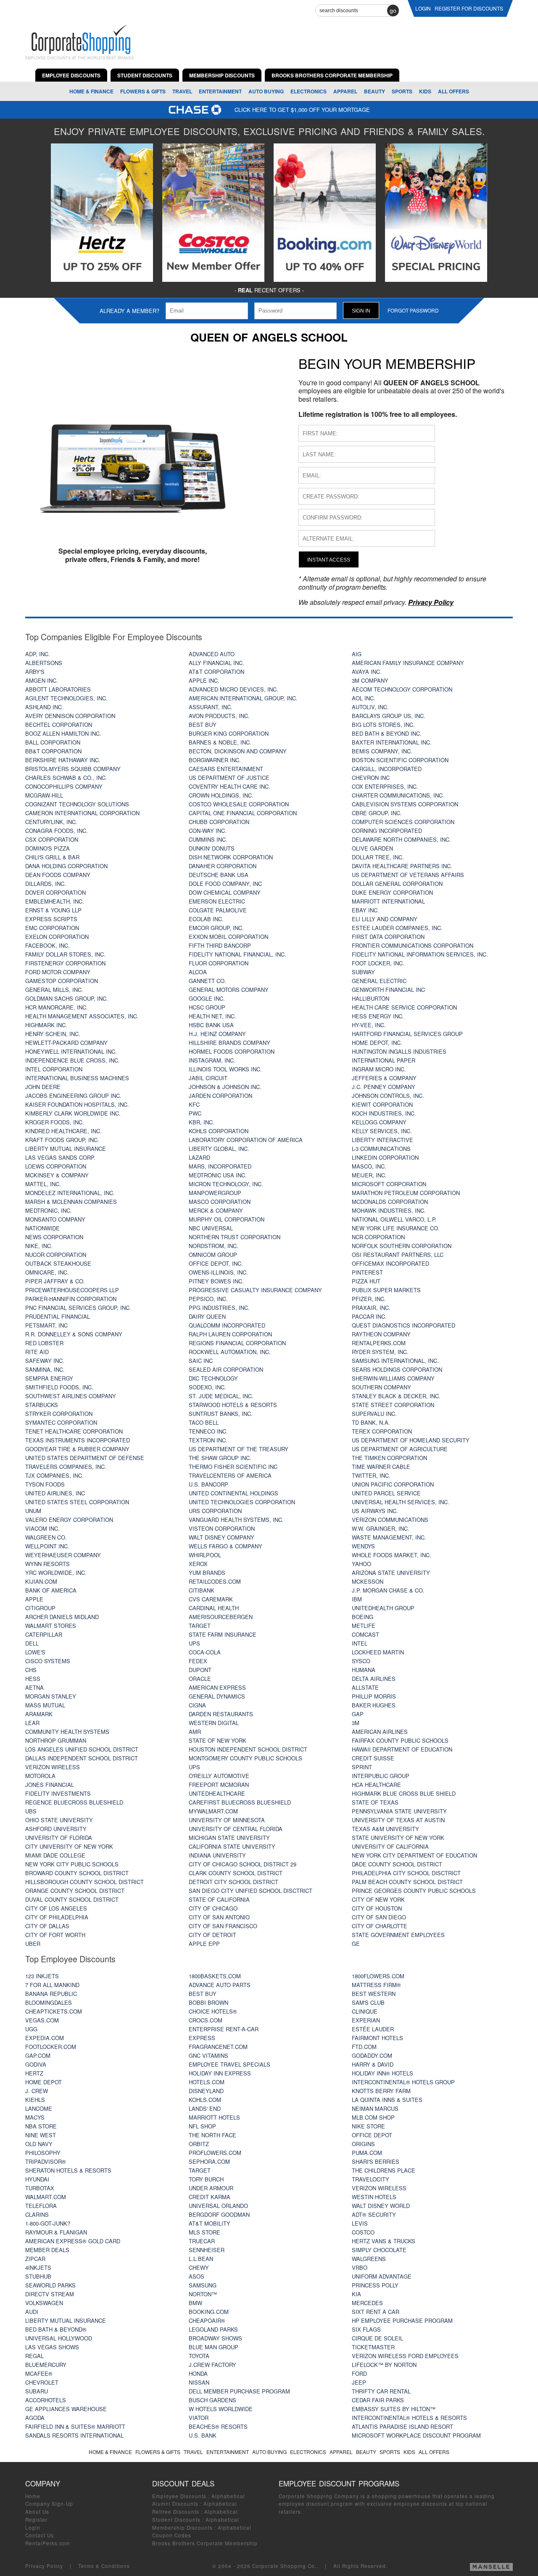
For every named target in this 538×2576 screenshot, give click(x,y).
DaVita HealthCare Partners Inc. (402, 866)
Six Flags (366, 2329)
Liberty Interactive (382, 1140)
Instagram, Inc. (212, 1060)
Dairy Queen (207, 1316)
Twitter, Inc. (371, 1475)
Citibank (202, 1590)
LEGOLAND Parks (213, 2329)
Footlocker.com (51, 2047)
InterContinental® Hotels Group (403, 2082)
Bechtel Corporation (59, 725)
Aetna (34, 1687)
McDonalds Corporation (390, 1202)
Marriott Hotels (214, 2117)
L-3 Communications (381, 1149)
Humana (364, 1670)
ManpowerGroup (215, 1193)
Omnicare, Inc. (47, 1272)
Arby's (35, 672)
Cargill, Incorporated (387, 769)
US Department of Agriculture (400, 1449)
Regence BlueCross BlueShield (74, 1802)
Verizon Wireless (53, 1767)
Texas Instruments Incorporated (78, 1440)
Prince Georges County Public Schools (414, 1891)
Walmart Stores (51, 1626)
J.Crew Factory (212, 2365)
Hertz (34, 2073)
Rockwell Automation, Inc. (230, 1352)
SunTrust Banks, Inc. (221, 1414)
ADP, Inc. (38, 654)
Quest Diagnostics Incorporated (403, 1325)
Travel (182, 91)
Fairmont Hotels (377, 2038)
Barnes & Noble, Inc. (220, 742)
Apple (34, 1599)
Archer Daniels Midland (62, 1617)
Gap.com (38, 2055)
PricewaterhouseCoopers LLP (72, 1290)
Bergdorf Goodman (219, 2214)
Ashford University (56, 1829)
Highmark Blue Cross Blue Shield (404, 1793)
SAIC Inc (201, 1361)
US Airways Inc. (375, 1511)
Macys (35, 2117)
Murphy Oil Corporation (227, 1219)
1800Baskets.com (215, 1976)
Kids (425, 91)
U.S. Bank (203, 2435)
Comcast (365, 1634)
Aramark (39, 1714)
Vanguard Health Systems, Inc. (236, 1520)
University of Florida (59, 1838)
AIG (357, 654)
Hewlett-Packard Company (66, 1043)
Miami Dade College (55, 1855)
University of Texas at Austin (398, 1820)
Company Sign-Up (49, 2504)
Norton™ (203, 2294)
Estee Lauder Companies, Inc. (397, 928)
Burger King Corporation (229, 733)
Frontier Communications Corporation (413, 945)
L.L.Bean (201, 2259)
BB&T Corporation (53, 751)
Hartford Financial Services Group (407, 1034)
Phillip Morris (374, 1696)
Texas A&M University (385, 1829)
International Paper (384, 1060)
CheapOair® (207, 2320)
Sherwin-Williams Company (393, 1378)
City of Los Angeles (56, 1908)
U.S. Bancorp (208, 1484)
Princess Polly (375, 2285)
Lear (32, 1723)
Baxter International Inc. (392, 742)
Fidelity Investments (58, 1793)
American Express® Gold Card (73, 2241)
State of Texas (375, 1802)
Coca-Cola (205, 1652)
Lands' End (205, 2108)
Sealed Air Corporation (226, 1369)
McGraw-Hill (44, 795)
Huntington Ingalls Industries (399, 1051)
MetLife (364, 1626)
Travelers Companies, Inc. (66, 1467)
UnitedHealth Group (383, 1608)
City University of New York (69, 1846)
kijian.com (41, 1581)
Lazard (199, 1157)
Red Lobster (44, 1343)
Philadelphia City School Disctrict (406, 1873)
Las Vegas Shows (52, 2347)
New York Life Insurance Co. (396, 1228)
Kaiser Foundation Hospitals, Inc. (77, 1104)
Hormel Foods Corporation (232, 1051)
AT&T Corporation (216, 672)
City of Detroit (212, 1935)
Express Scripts (51, 919)
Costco (363, 2232)
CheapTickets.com (54, 2011)
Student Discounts (176, 2520)
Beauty (374, 91)
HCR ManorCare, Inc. (57, 1007)
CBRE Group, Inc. (377, 813)
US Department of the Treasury (239, 1449)
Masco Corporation (220, 1202)
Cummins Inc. (208, 839)
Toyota (199, 2356)
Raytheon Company (381, 1334)
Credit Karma (210, 2197)
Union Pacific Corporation (393, 1484)
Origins (363, 2144)
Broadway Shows (215, 2338)
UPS (194, 1643)
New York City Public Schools (72, 1864)
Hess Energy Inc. (378, 1016)
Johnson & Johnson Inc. (225, 1087)
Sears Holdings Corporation (397, 1369)
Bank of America (51, 1590)
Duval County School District (72, 1899)
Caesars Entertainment (226, 769)
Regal (34, 2356)
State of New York (218, 1740)
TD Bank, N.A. (371, 1422)
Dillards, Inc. (46, 884)
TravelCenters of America (230, 1475)
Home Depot (44, 2082)
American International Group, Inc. (243, 698)
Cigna (197, 1705)
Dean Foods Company (58, 875)
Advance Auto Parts (220, 1985)
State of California (219, 1899)
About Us (37, 2512)
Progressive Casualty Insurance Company (255, 1290)
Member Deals (47, 2250)
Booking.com (209, 2312)
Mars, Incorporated (220, 1166)
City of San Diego (379, 1917)
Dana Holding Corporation (66, 866)
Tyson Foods (45, 1484)
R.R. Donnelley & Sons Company (74, 1334)
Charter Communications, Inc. (398, 795)
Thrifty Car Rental (381, 2391)
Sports (402, 91)
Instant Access (329, 560)
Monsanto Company (55, 1219)
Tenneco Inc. (208, 1431)
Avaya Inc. (367, 672)
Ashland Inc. (44, 707)
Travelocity (371, 2179)
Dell (32, 1643)
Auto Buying (266, 91)
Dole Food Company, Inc (225, 884)
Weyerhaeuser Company (63, 1555)
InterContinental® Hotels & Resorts (409, 2418)
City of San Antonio (219, 1917)
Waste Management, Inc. (389, 1537)
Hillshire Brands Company (229, 1043)
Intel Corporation (54, 1069)
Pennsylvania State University (399, 1811)
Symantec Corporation (61, 1422)
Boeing (363, 1617)
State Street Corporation (393, 1405)
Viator (199, 2418)
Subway (363, 972)
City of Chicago (213, 1908)
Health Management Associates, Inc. (82, 1016)
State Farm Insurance (223, 1634)
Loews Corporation (56, 1166)
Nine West (41, 2135)
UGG (31, 2029)
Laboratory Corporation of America (246, 1140)
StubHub (38, 2276)
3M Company (370, 680)
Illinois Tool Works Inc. (225, 1069)
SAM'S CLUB (368, 2002)
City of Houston (377, 1908)
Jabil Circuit (208, 1078)
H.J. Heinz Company (217, 1034)
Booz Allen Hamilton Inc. (63, 733)
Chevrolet (42, 2382)
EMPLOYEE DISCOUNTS (71, 75)
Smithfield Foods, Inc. (59, 1387)
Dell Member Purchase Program (239, 2391)
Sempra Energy (49, 1378)
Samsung (203, 2285)
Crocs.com (206, 2020)
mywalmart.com (213, 1811)
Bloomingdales (49, 2002)
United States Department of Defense (85, 1458)
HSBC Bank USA (211, 1025)
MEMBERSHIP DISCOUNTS (222, 75)
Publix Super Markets (386, 1290)
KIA (356, 2294)
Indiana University (217, 1855)
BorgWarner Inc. (215, 760)
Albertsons (44, 663)
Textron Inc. (208, 1440)
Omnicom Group (213, 1255)
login (423, 8)
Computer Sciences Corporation (403, 822)
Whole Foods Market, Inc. (392, 1555)
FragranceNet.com (218, 2047)
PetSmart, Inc (46, 1325)
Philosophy (43, 2153)
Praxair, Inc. (371, 1308)
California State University (232, 1846)
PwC (195, 1113)
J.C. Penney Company (384, 1087)
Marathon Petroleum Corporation (406, 1193)
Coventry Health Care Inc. (229, 786)
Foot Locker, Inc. (378, 963)
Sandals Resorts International (74, 2435)
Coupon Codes (172, 2535)
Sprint (362, 1767)
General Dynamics (217, 1696)
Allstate (365, 1687)
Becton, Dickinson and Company (238, 751)
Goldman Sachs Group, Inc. (67, 998)
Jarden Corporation (220, 1096)
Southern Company (381, 1387)
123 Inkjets (42, 1976)
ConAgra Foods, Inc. (57, 831)
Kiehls (35, 2100)
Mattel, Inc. (43, 1184)
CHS (31, 1670)
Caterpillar (44, 1634)
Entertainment (220, 91)
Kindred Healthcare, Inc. (63, 1131)
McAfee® (39, 2373)
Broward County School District (77, 1873)
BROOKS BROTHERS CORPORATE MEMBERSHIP (332, 75)
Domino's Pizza (47, 848)
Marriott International (388, 901)
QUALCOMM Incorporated (227, 1325)
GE (356, 1944)
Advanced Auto (212, 654)
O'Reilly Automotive (219, 1776)
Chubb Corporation (219, 822)
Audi (32, 2312)
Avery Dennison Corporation (70, 716)
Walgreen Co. (46, 1537)
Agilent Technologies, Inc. (66, 698)
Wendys (363, 1546)
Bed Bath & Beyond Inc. (387, 733)
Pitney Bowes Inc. (216, 1281)
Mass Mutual (45, 1705)
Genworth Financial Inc (388, 990)
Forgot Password (413, 310)
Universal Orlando (218, 2206)
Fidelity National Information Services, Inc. (420, 954)
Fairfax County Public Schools (400, 1740)
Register (36, 2520)
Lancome (39, 2108)
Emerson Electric (217, 901)
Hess (33, 1679)
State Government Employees (398, 1935)
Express (202, 2038)
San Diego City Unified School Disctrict (251, 1891)
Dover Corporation (55, 892)
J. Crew (37, 2091)
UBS (31, 1811)
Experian (366, 2020)
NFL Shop (202, 2126)
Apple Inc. (204, 680)
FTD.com (364, 2047)
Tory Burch (206, 2179)
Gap (358, 1714)
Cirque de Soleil (377, 2338)
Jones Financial (50, 1785)
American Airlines (380, 1732)
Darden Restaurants (221, 1714)
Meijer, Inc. (369, 1175)
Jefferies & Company (384, 1078)
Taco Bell (204, 1422)
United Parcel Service (386, 1493)
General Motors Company (229, 990)
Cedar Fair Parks (378, 2400)
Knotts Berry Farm (381, 2091)
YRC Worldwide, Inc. (56, 1573)
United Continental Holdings (233, 1493)
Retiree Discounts (176, 2512)
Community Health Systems (67, 1732)
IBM (357, 1599)
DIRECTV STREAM (50, 2294)
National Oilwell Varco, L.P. (394, 1219)
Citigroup (40, 1608)
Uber (33, 1944)
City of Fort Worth (55, 1935)
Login (33, 2528)
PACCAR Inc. (369, 1316)
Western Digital (214, 1723)
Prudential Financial (58, 1316)
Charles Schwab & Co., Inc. (66, 778)
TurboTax (40, 2188)
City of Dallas (47, 1926)
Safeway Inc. (45, 1361)
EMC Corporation (52, 928)
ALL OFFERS (454, 91)
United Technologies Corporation (242, 1502)
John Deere (43, 1087)
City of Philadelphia (57, 1917)
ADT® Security (374, 2214)
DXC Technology (213, 1378)
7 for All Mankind (52, 1985)
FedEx (198, 1661)
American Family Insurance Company (408, 663)
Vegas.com (42, 2020)
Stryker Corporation (59, 1414)
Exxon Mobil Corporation (228, 937)
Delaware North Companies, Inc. (401, 839)
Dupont (200, 1670)
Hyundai (37, 2179)
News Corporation (54, 1237)
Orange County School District (75, 1891)
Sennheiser (207, 2250)
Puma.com (367, 2153)
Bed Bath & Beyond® (56, 2329)
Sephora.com (209, 2161)
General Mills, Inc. (54, 990)
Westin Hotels (374, 2197)
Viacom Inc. (42, 1528)
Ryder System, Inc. (380, 1352)
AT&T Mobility (210, 2223)
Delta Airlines (374, 1679)
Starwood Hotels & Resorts (233, 1405)
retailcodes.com (215, 1581)
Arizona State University (391, 1573)
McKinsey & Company (57, 1175)
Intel (360, 1643)
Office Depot (372, 2135)
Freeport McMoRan (219, 1785)
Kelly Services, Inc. (382, 1131)
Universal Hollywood (59, 2338)
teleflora (41, 2206)
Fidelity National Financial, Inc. (237, 954)
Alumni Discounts (175, 2504)
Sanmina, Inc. (45, 1369)
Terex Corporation (382, 1431)
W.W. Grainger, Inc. (381, 1528)
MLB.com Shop (373, 2117)
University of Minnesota (227, 1820)
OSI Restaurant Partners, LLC (398, 1255)
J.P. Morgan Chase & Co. (388, 1590)
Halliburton (371, 998)
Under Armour (211, 2188)
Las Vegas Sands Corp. (60, 1157)
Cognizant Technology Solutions (77, 804)
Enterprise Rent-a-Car (224, 2029)
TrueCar (202, 2241)
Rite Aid (37, 1352)
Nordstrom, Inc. (214, 1246)
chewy (199, 2267)
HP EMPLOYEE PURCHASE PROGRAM (402, 2320)
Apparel (345, 91)
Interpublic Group (381, 1776)
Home (33, 2496)
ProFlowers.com (215, 2153)
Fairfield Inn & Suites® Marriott (75, 2426)
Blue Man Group (214, 2347)
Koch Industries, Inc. (384, 1113)
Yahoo (361, 1564)
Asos (196, 2276)
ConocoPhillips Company (64, 786)
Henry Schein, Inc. (53, 1034)
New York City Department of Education (414, 1855)
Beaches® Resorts (218, 2426)
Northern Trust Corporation (235, 1237)
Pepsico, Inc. (208, 1299)
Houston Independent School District (248, 1749)
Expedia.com (45, 2038)
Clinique (365, 2011)
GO (393, 11)
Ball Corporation (53, 742)
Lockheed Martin (378, 1652)
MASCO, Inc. (369, 1166)
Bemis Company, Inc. (382, 751)
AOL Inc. (364, 698)
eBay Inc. (365, 910)
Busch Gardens (212, 2400)
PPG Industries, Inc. (219, 1308)
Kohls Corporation (219, 1131)
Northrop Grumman (56, 1740)
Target (200, 1626)
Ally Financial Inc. (216, 663)
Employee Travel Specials (229, 2064)
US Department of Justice (229, 778)
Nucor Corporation (56, 1255)
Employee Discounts (179, 2496)
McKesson (368, 1581)
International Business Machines (77, 1078)
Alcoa (198, 972)
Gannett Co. (207, 981)
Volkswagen (44, 2303)
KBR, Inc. (202, 1122)
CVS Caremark (211, 1599)
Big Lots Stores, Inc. (383, 725)
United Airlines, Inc (55, 1493)
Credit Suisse (373, 1758)
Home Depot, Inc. (377, 1043)
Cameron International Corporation (82, 813)
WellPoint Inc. (47, 1546)
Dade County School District (397, 1864)
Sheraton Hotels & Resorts (68, 2170)
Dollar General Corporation (397, 884)
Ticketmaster (373, 2347)
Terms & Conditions (104, 2566)
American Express (217, 1687)
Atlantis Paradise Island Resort (402, 2426)
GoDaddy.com (372, 2055)
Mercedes (367, 2303)
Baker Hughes (374, 1705)
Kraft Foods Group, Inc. (62, 1140)
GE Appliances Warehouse (66, 2409)
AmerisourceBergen (221, 1617)
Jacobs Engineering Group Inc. (73, 1096)
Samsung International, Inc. (395, 1361)
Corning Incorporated (387, 831)
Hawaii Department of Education (402, 1749)
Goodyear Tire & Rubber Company (77, 1449)
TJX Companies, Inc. (54, 1475)
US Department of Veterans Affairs (408, 875)
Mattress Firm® (376, 1985)
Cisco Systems (48, 1661)
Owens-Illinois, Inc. (218, 1272)
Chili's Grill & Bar (52, 857)
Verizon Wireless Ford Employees (405, 2356)
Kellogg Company (379, 1122)
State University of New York (398, 1838)
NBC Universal (211, 1228)
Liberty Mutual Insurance (66, 1149)
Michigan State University (229, 1838)
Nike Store (368, 2126)
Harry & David (373, 2064)
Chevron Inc (371, 778)
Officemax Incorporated (390, 1263)
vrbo (360, 2267)
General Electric (379, 981)
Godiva (36, 2064)
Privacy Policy (44, 2566)
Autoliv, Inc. (370, 707)
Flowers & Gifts (143, 91)
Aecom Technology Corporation (402, 689)
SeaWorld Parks (50, 2285)
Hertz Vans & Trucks (384, 2241)
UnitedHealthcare (217, 1793)
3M (356, 1723)
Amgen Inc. (42, 680)
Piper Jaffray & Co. (55, 1281)
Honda (198, 2373)
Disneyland (206, 2091)
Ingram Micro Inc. (379, 1069)
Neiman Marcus (375, 2108)
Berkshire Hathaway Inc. (63, 760)
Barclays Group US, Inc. (389, 716)
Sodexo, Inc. (207, 1387)
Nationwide (42, 1228)
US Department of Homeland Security (411, 1440)
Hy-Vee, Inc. (369, 1025)
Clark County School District (236, 1873)
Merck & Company (216, 1210)
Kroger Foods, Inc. (55, 1122)
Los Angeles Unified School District (82, 1749)
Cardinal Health (214, 1608)
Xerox (198, 1564)
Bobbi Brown (208, 2002)
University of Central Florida (236, 1829)
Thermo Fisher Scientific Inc (233, 1467)
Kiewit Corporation (382, 1104)
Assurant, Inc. (211, 707)
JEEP (359, 2382)
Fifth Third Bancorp (220, 945)
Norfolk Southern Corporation (402, 1246)
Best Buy (203, 725)
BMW (195, 2303)
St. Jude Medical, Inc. (221, 1396)
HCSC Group (207, 1007)
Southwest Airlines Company (71, 1396)
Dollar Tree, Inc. (378, 857)
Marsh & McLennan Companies (71, 1202)
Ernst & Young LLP (53, 910)
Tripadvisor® (46, 2161)
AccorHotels (46, 2400)
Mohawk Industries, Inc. (389, 1210)
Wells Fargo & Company (225, 1546)
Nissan (199, 2382)
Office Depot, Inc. (216, 1263)
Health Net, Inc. (212, 1016)
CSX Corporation (52, 839)
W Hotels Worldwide (221, 2409)
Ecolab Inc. (206, 919)
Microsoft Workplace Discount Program (416, 2435)
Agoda (35, 2418)
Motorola (40, 1776)
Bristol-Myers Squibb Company (73, 769)
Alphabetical (228, 2496)
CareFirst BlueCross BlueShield (240, 1802)
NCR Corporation (378, 1237)
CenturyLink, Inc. (51, 822)
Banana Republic (51, 1994)
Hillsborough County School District (84, 1882)
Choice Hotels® (213, 2011)
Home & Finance (91, 91)
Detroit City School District (233, 1882)
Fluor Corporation (219, 963)
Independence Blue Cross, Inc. (73, 1060)
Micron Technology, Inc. (226, 1184)
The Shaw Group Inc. (220, 1458)
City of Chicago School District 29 (243, 1864)
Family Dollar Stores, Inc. (65, 954)
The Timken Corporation (389, 1458)
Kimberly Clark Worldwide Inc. (73, 1113)
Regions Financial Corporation (237, 1343)
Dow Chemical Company (225, 892)
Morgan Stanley (51, 1696)
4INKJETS (38, 2267)
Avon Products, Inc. (219, 716)
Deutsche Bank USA (219, 875)
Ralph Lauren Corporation (230, 1334)
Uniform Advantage (382, 2276)
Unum (33, 1511)
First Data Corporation (388, 937)
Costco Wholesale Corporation (239, 804)
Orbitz (199, 2144)
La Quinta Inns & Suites (387, 2100)
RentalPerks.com (379, 1343)
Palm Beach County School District (407, 1882)
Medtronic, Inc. (49, 1210)
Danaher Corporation (223, 866)
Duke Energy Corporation (392, 892)
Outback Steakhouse (58, 1263)
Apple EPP (204, 1944)
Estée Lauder (373, 2029)
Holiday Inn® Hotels (382, 2073)
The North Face (212, 2135)
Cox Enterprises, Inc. (385, 786)
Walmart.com (46, 2197)
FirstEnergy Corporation (65, 963)
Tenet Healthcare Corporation (74, 1431)
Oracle (200, 1679)
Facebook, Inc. (47, 945)
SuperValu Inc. (374, 1414)
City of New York (378, 1899)
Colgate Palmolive (218, 910)
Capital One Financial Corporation (243, 813)
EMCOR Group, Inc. (216, 928)
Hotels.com (207, 2082)
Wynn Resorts (47, 1564)
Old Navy (39, 2144)
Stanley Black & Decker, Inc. (396, 1396)
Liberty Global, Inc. (219, 1149)
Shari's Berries (376, 2161)
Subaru (37, 2391)
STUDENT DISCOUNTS (145, 75)
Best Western (374, 1994)
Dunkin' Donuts (212, 848)
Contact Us (40, 2535)
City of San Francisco (223, 1926)
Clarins (37, 2214)
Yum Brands (207, 1573)
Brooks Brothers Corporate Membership (205, 2543)
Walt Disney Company (222, 1537)
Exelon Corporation (57, 937)
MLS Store (204, 2232)
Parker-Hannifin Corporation (71, 1299)
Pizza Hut (366, 1281)
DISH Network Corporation (231, 857)
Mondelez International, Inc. (70, 1193)
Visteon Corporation (222, 1528)
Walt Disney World (381, 2206)
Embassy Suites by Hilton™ (394, 2409)
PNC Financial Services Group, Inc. (78, 1308)
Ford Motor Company (58, 972)
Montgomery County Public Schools (245, 1758)
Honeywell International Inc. (71, 1051)
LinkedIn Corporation (385, 1157)
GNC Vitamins (208, 2055)
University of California (390, 1846)
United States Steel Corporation (77, 1502)
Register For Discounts (469, 8)
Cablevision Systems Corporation (405, 804)
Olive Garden (372, 848)
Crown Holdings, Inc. (221, 795)
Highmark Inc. (46, 1025)
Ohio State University (59, 1820)
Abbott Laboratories (58, 689)
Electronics (309, 91)
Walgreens (369, 2259)
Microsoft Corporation (389, 1184)
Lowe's (35, 1652)
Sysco (361, 1661)
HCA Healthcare (376, 1785)
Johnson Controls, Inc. (388, 1096)
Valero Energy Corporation (69, 1520)
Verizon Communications (390, 1520)
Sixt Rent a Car (376, 2312)
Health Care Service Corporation (404, 1007)
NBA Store (41, 2126)
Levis (360, 2223)
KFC (194, 1104)
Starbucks (42, 1405)
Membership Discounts (182, 2528)
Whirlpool (205, 1555)
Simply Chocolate (379, 2250)
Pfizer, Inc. (369, 1299)
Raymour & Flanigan (56, 2232)
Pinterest (367, 1272)
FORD (359, 2373)
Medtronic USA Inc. (218, 1175)
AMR (195, 1732)
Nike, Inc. (39, 1246)
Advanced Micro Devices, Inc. (233, 689)
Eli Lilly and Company (385, 919)
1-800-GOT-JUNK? (48, 2223)
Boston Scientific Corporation (400, 760)
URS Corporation (215, 1511)
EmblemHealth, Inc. (55, 901)
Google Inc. (207, 998)
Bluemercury (46, 2365)
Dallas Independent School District (82, 1758)
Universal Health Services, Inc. (401, 1502)
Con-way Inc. (208, 831)
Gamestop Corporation (62, 981)
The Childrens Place (384, 2170)
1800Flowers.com (378, 1976)
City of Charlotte (380, 1926)
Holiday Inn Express (220, 2073)
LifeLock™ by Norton (384, 2365)
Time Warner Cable (381, 1467)
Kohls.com (205, 2100)
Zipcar (35, 2259)
